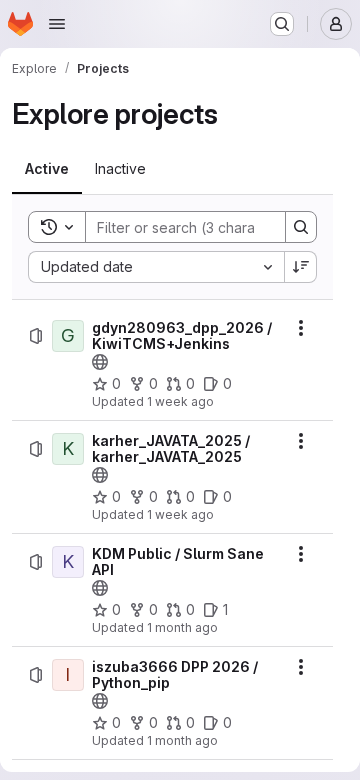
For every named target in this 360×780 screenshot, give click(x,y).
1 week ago (180, 401)
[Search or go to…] (282, 24)
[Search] (301, 227)
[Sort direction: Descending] (301, 267)
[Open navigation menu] (57, 24)
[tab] (47, 169)
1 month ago (182, 627)
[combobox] (156, 267)
